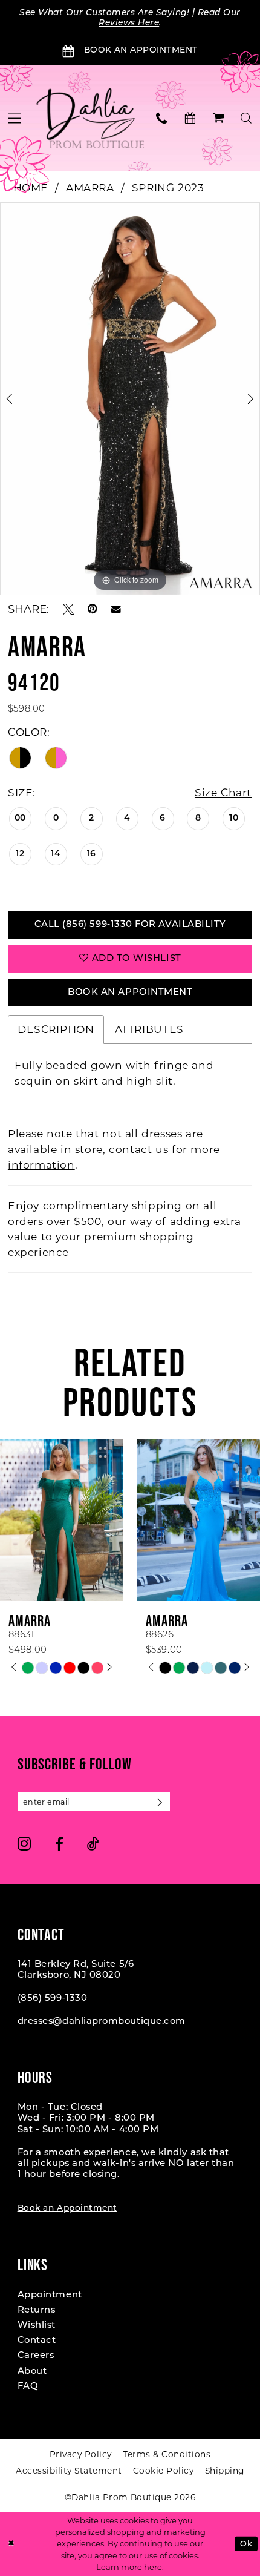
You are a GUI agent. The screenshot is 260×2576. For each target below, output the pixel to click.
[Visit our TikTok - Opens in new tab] (93, 1844)
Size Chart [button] (223, 792)
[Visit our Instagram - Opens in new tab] (24, 1844)
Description (56, 1029)
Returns (37, 2310)
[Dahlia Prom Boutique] (90, 118)
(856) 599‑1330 (53, 1999)
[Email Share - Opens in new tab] (116, 609)
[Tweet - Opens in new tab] (68, 609)
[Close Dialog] (11, 2544)
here (153, 2567)
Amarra (90, 187)
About (32, 2372)
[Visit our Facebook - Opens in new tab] (59, 1844)
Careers (36, 2356)
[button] (219, 118)
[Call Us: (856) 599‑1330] (162, 118)
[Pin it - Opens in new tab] (93, 609)
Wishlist (37, 2326)
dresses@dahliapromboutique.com (102, 2022)
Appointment (50, 2295)
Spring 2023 (168, 187)
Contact (37, 2341)
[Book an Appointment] (190, 118)
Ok (246, 2544)
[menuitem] (162, 118)
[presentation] (62, 1520)
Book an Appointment (67, 2209)
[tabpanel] (130, 399)
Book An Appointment (130, 993)
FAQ (28, 2387)
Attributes (149, 1029)
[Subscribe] (161, 1802)
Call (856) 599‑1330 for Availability (130, 925)
